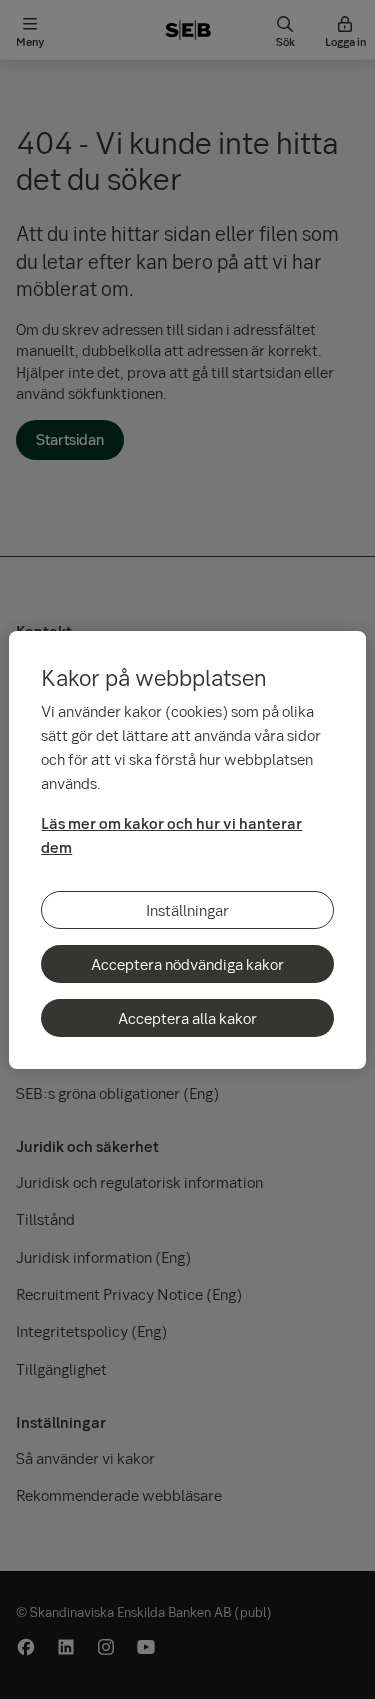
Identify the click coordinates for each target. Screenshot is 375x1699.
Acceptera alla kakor (187, 1018)
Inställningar (187, 910)
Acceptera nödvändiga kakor (187, 964)
